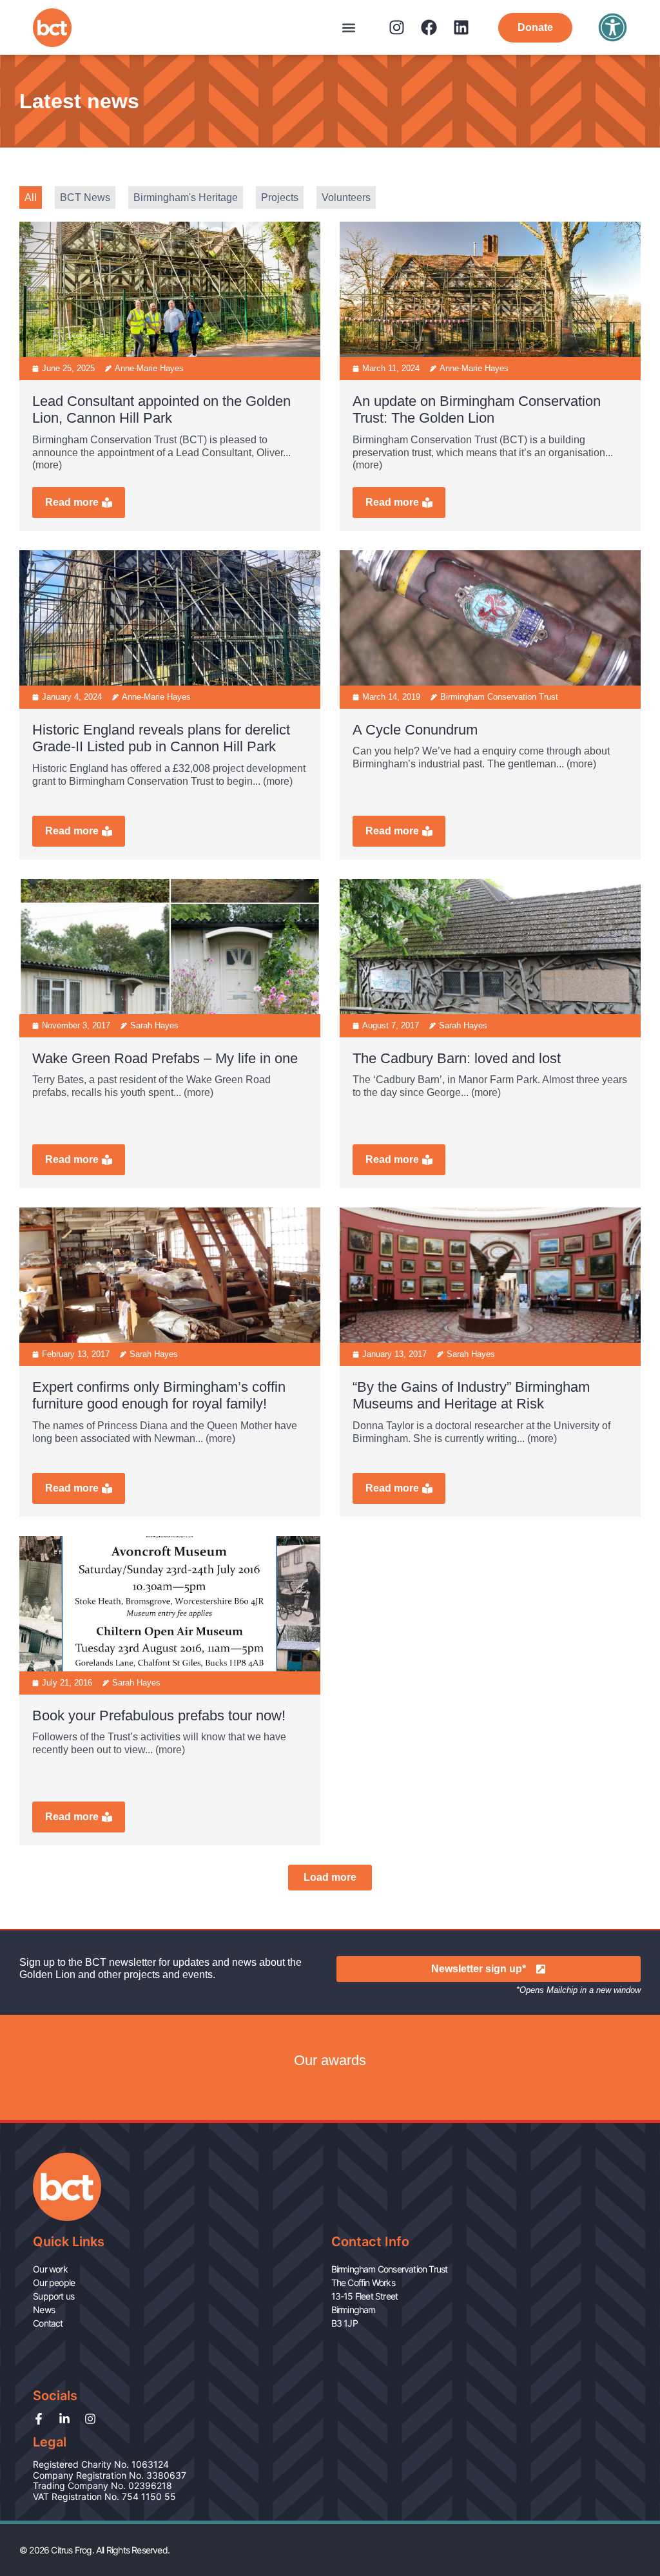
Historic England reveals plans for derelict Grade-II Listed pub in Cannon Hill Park (161, 738)
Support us (53, 2296)
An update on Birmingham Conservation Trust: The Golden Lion (477, 410)
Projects (280, 197)
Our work (50, 2269)
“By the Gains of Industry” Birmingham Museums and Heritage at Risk (471, 1396)
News (44, 2310)
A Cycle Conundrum (415, 730)
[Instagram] (397, 27)
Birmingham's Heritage (186, 197)
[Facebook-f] (39, 2419)
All (31, 197)
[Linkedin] (461, 27)
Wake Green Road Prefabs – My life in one (165, 1058)
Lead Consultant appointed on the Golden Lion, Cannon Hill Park (161, 410)
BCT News (85, 197)
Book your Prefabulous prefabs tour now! (159, 1716)
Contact (48, 2323)
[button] (349, 27)
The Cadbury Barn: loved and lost (457, 1058)
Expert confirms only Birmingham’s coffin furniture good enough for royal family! (159, 1396)
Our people (54, 2283)
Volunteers (346, 197)
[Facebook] (429, 27)
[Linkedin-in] (64, 2419)
